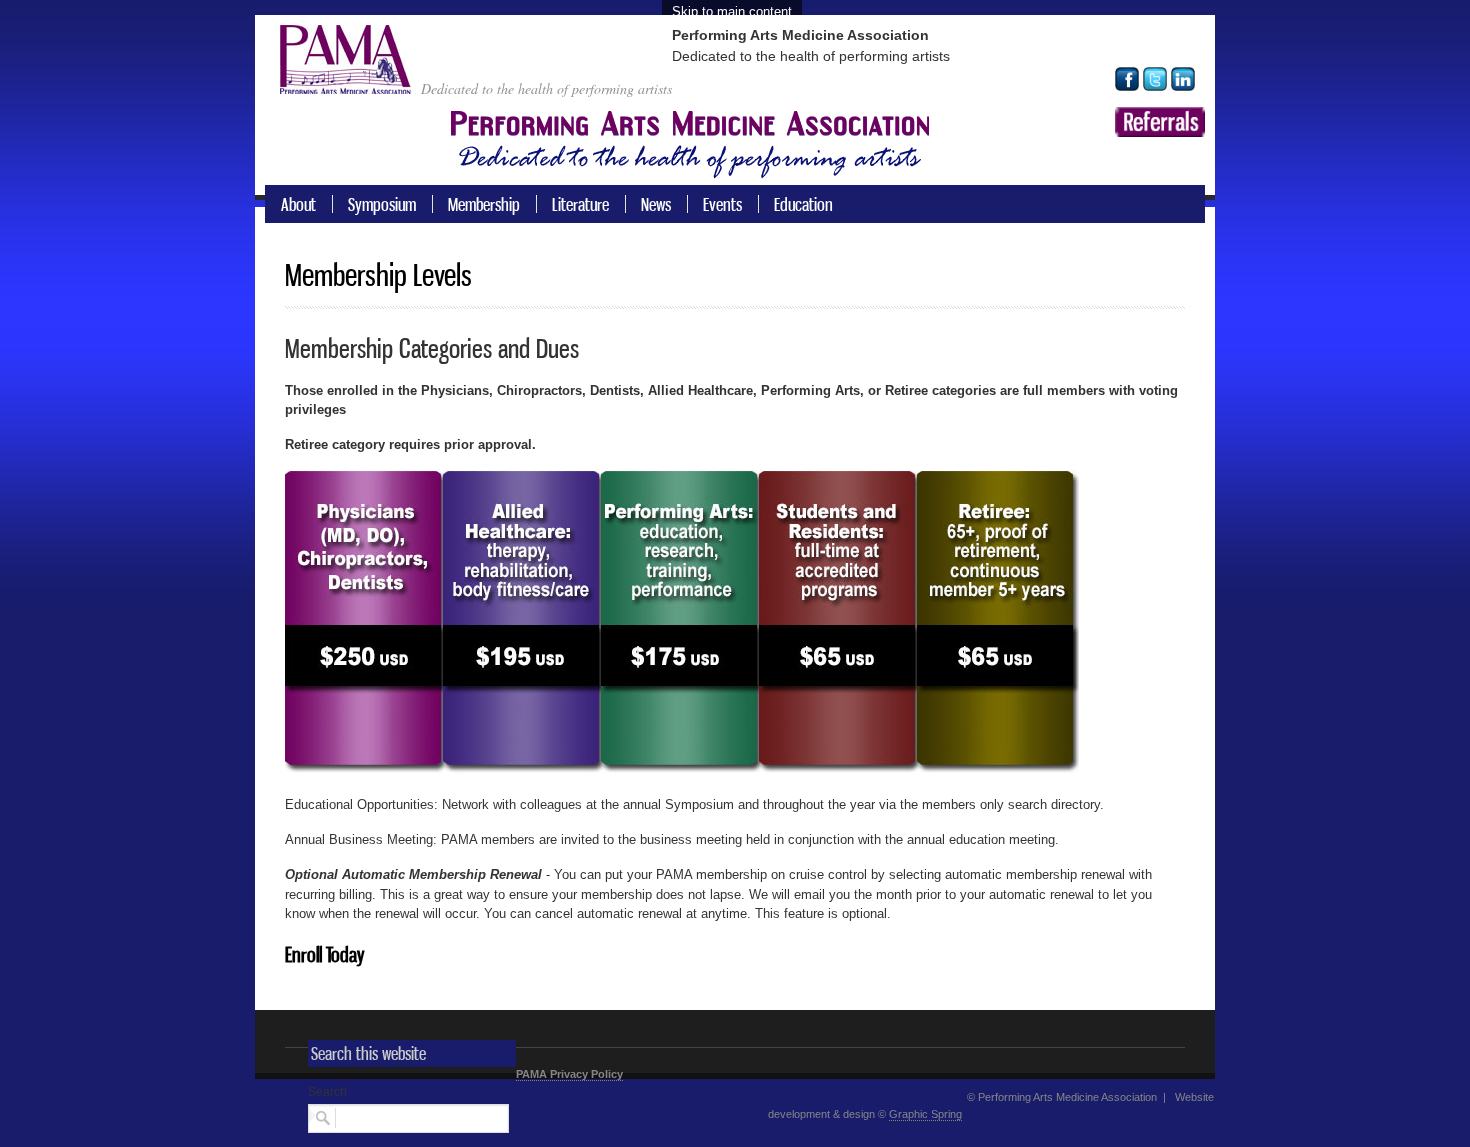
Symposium (382, 204)
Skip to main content (732, 11)
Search (327, 1092)
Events (722, 204)
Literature (580, 204)
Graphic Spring (925, 1114)
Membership (484, 204)
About (298, 204)
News (656, 204)
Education (803, 204)
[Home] (350, 81)
